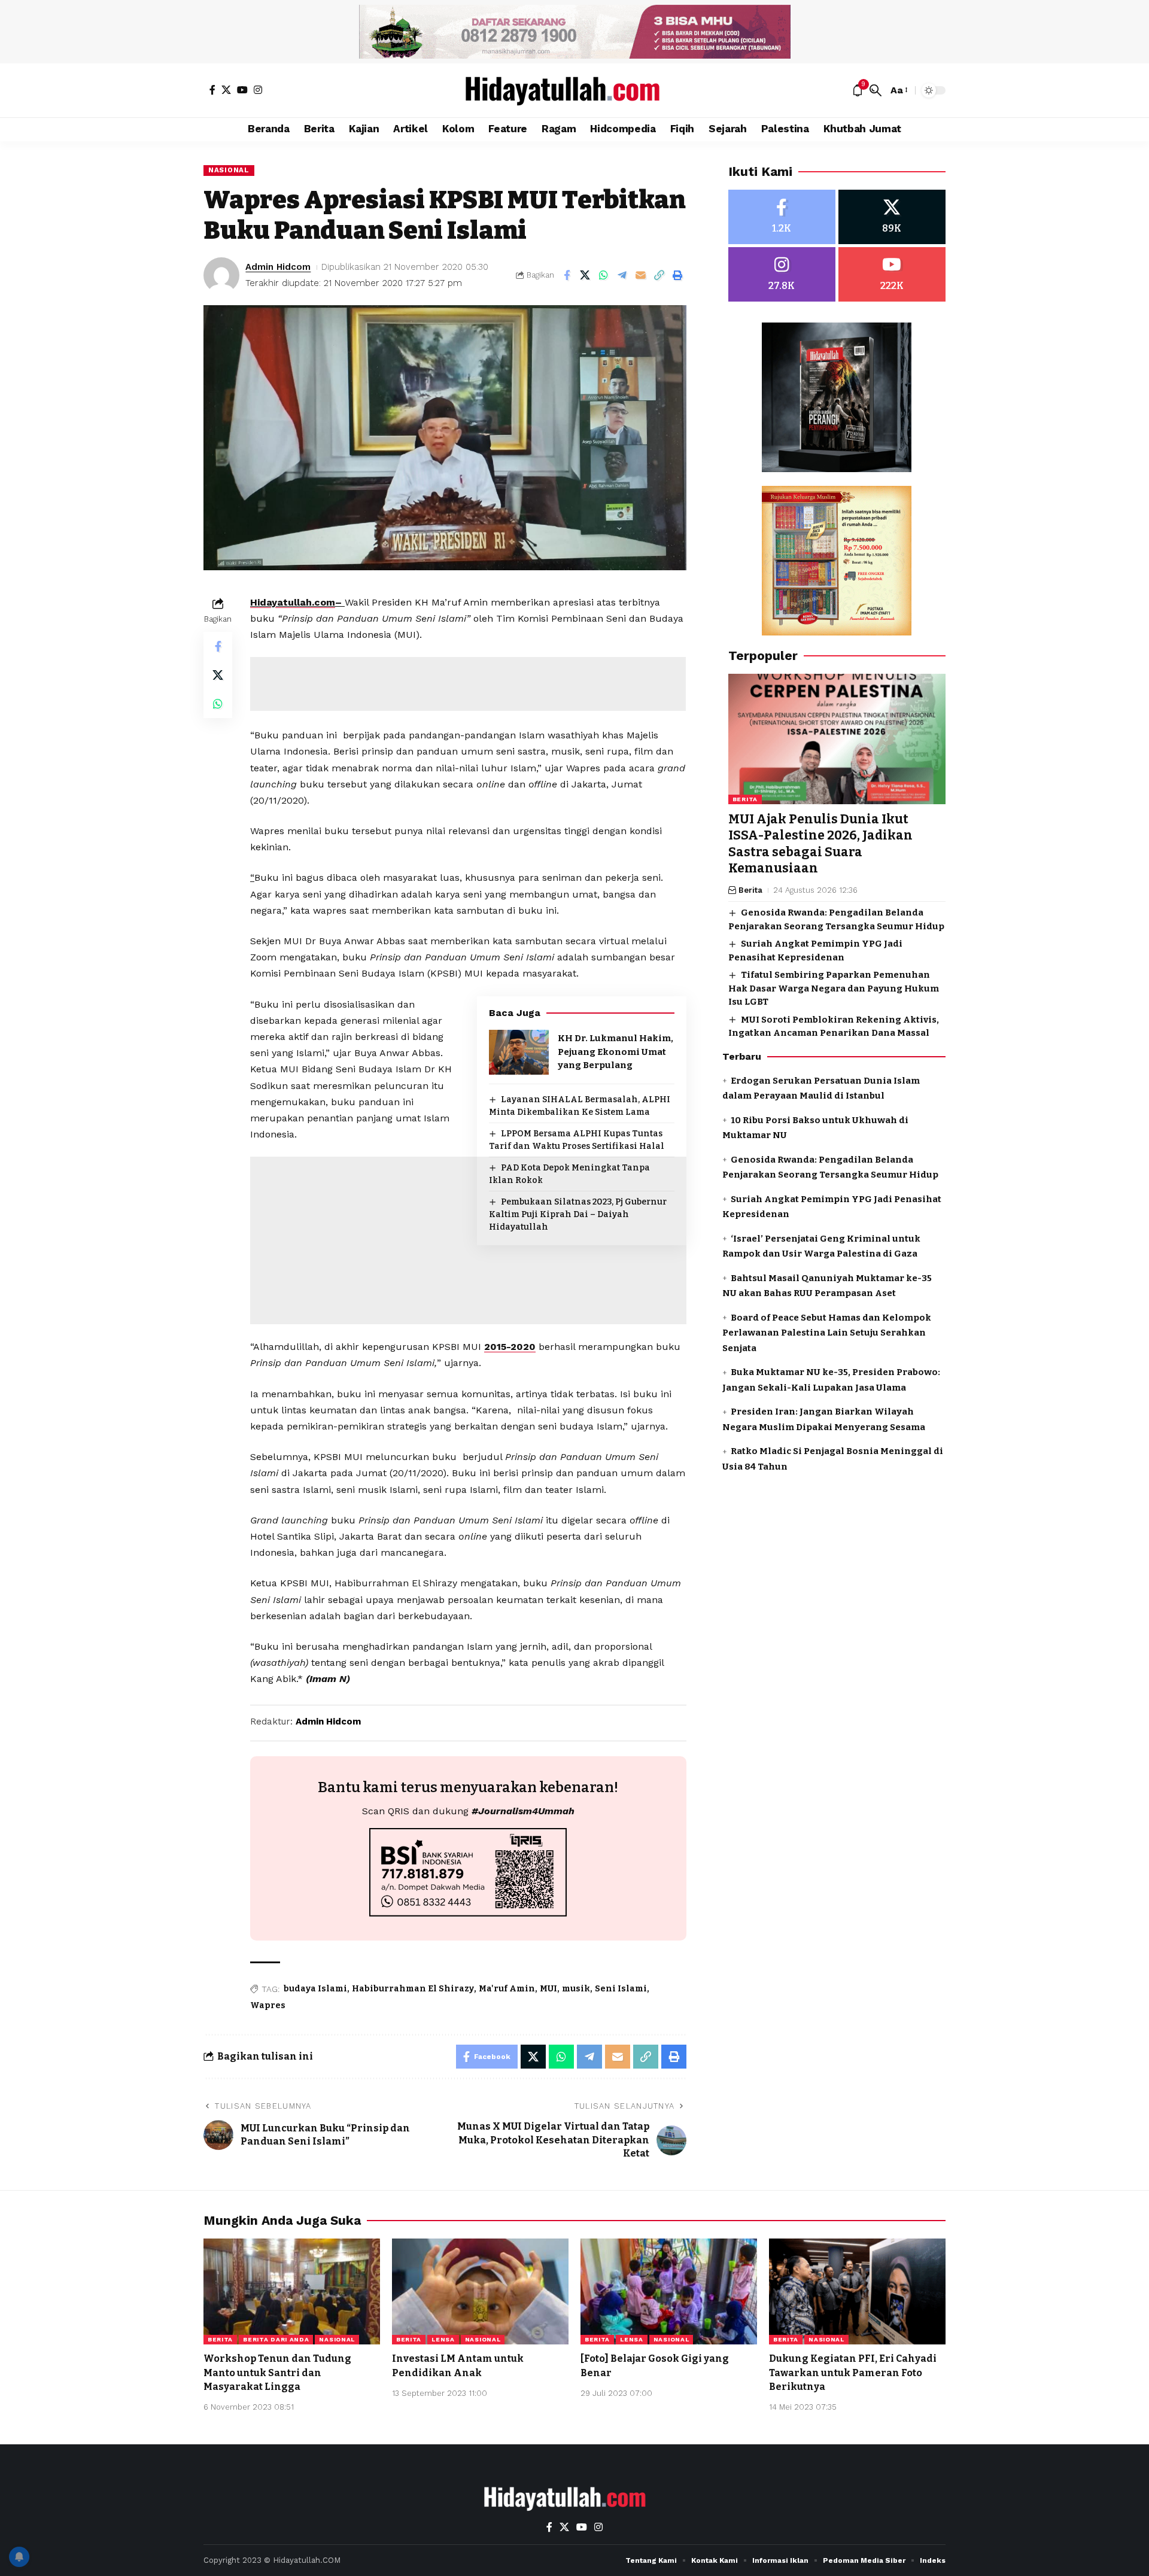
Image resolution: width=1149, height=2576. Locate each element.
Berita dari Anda (276, 2339)
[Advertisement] (468, 684)
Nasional (229, 170)
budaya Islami (315, 1989)
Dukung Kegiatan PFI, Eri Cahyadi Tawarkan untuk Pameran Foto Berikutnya (853, 2372)
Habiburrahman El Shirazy (413, 1989)
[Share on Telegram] (622, 275)
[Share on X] (585, 275)
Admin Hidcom (278, 267)
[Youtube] (892, 274)
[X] (226, 90)
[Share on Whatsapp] (604, 275)
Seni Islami (621, 1989)
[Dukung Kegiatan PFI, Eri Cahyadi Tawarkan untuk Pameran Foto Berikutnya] (857, 2291)
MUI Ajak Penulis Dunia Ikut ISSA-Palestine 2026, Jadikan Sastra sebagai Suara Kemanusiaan (820, 844)
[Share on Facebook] (567, 275)
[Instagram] (258, 90)
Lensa (443, 2339)
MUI (548, 1989)
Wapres (268, 2005)
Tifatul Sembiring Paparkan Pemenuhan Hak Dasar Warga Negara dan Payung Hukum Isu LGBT (834, 988)
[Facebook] (212, 90)
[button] (876, 90)
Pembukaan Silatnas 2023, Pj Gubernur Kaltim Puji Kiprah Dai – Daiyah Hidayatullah (578, 1214)
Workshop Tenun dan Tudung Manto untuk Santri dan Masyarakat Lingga (277, 2372)
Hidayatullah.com (293, 602)
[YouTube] (242, 90)
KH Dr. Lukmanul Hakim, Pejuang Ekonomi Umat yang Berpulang (615, 1052)
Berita (745, 799)
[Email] (641, 275)
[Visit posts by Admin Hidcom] (221, 275)
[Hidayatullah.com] (574, 90)
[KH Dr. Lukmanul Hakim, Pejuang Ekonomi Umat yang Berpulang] (519, 1052)
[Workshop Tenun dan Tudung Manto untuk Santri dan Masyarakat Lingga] (292, 2291)
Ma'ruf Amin (507, 1989)
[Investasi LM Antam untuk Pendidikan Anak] (480, 2291)
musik (576, 1989)
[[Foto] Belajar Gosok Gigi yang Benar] (669, 2291)
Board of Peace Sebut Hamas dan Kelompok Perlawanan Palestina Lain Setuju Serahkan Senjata (827, 1332)
